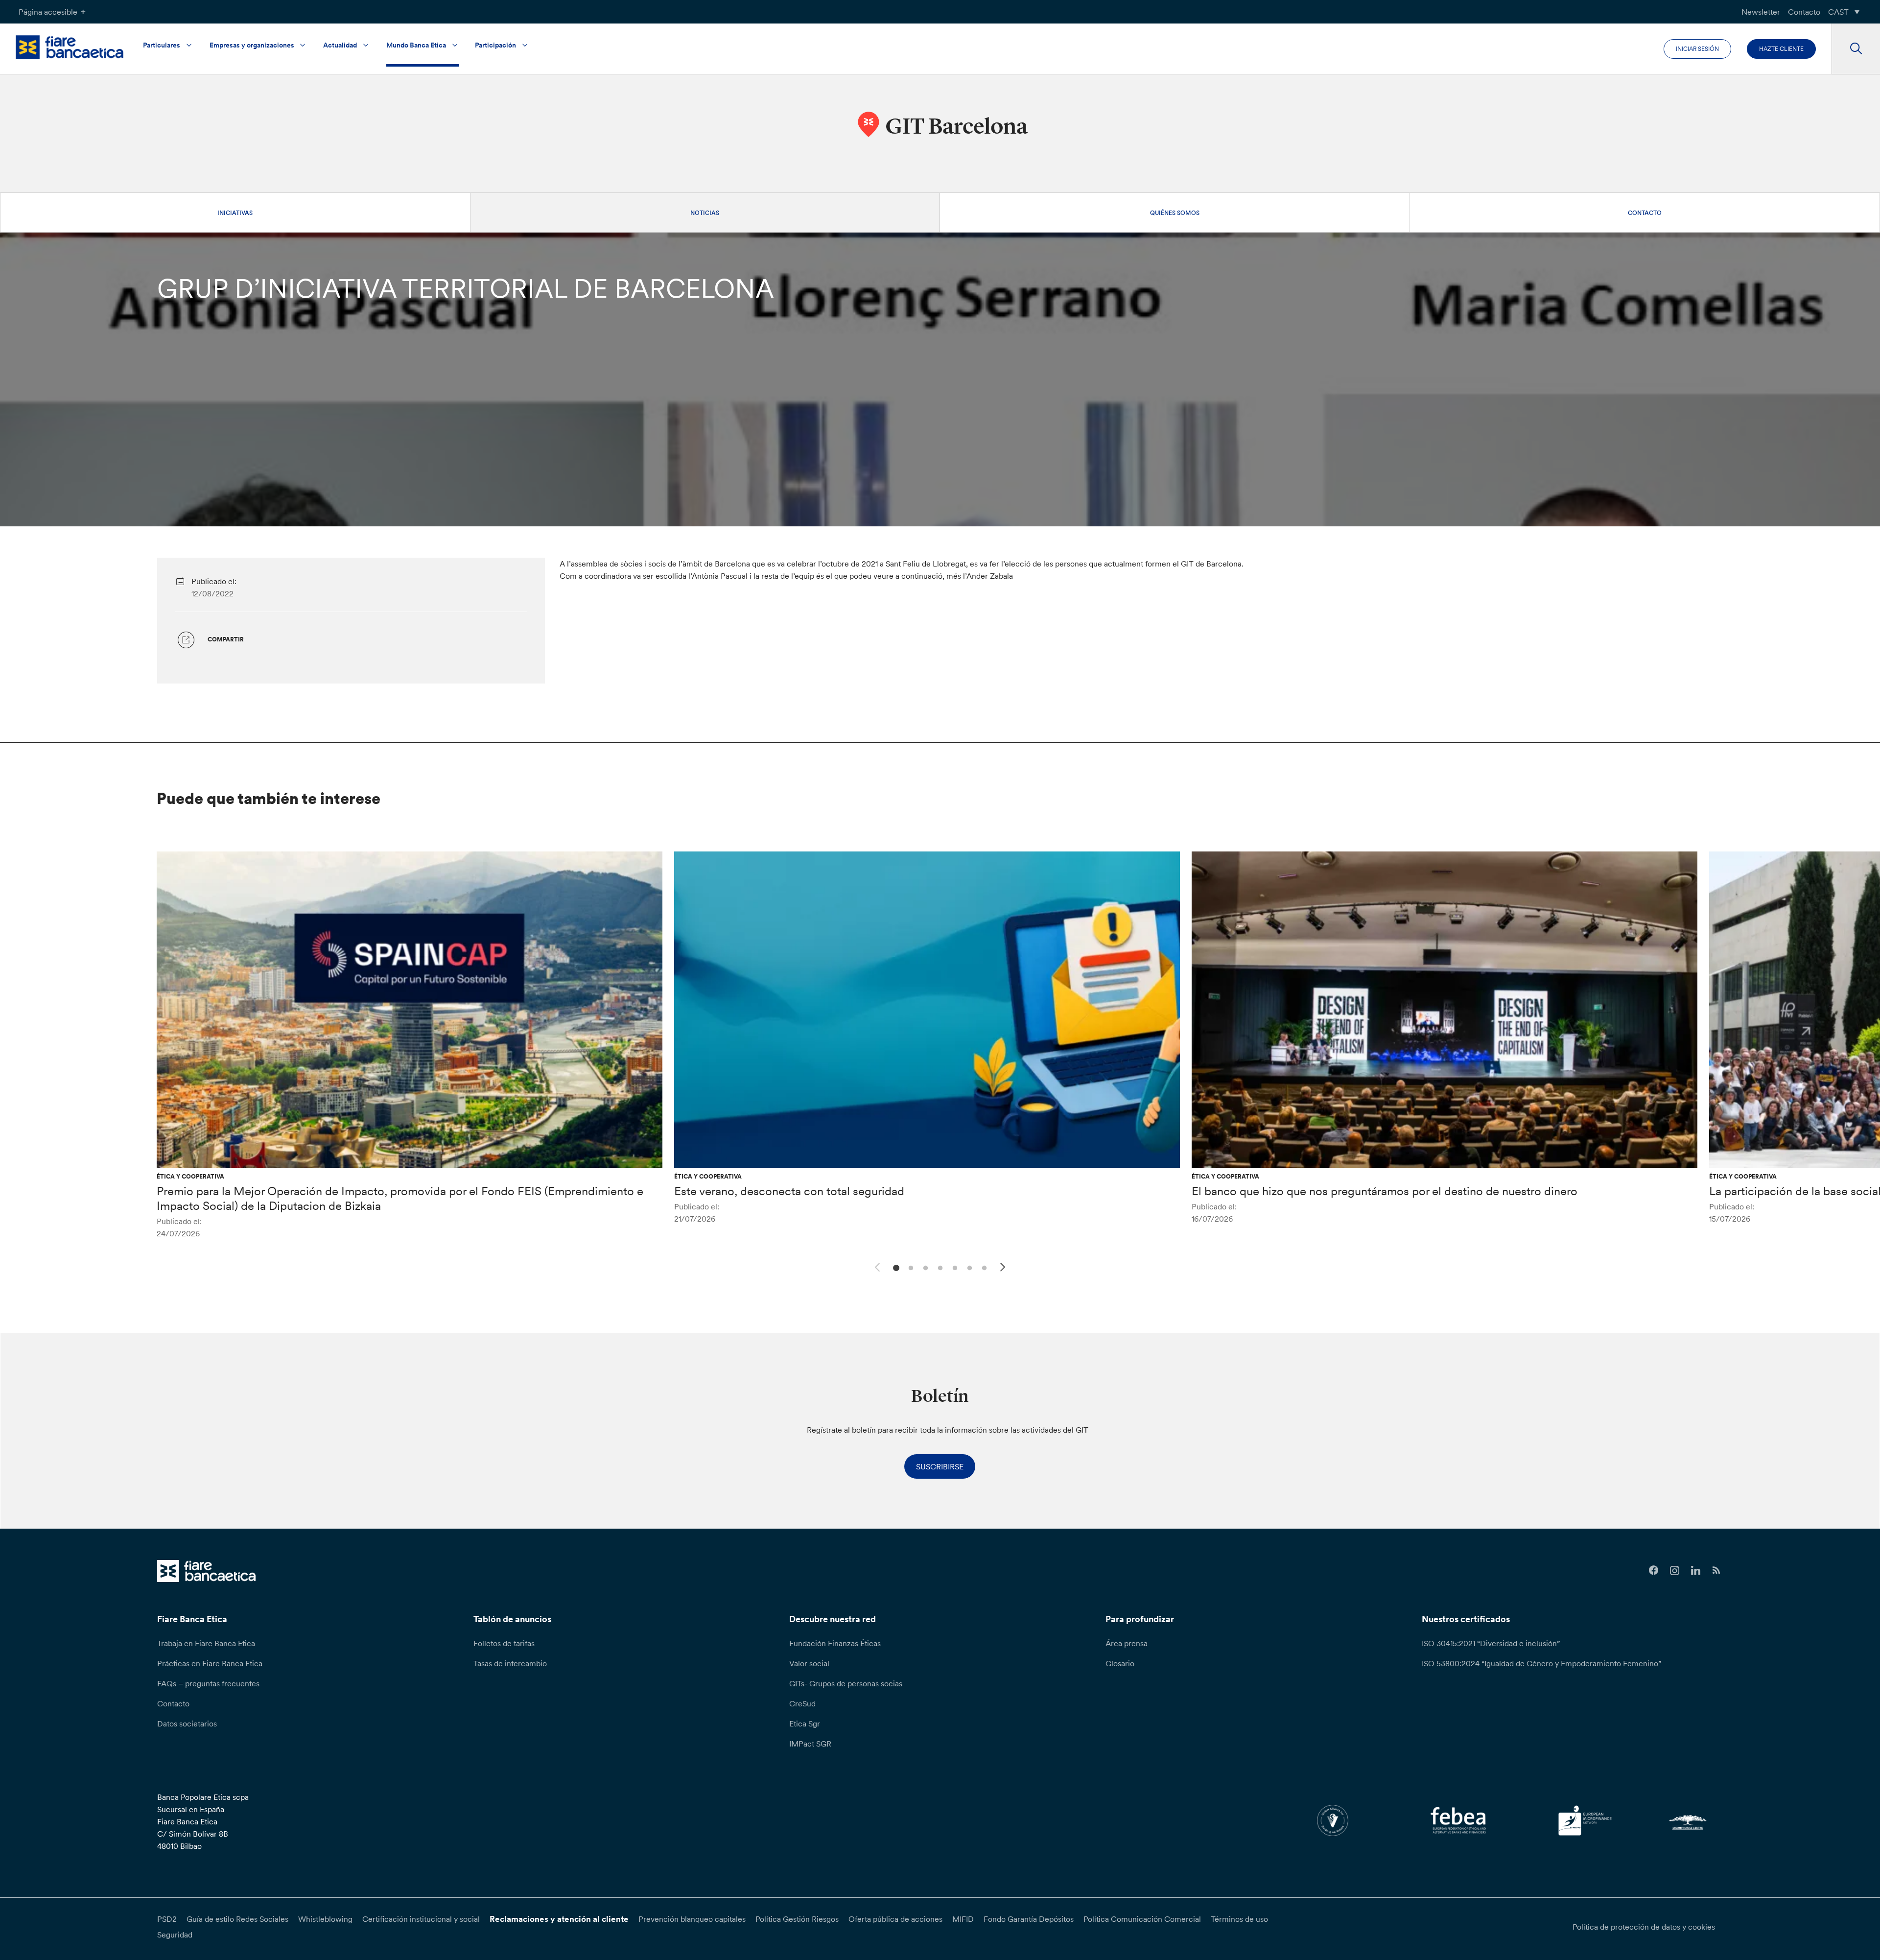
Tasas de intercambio (510, 1663)
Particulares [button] (162, 45)
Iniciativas (235, 213)
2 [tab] (909, 1267)
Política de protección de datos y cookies (1644, 1927)
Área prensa (1127, 1643)
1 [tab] (895, 1267)
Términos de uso (1239, 1919)
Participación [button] (495, 45)
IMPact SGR (810, 1744)
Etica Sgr (805, 1724)
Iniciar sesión (1697, 49)
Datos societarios (187, 1724)
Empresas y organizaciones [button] (252, 45)
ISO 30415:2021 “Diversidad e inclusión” (1491, 1643)
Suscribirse (940, 1466)
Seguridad (175, 1935)
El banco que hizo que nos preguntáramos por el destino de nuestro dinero (1385, 1191)
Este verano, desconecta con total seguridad (789, 1191)
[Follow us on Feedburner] (1717, 1570)
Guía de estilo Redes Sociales (237, 1919)
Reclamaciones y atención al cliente (559, 1919)
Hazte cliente (1781, 49)
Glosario (1120, 1663)
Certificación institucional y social (421, 1919)
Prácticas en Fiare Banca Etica (210, 1663)
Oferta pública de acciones (895, 1919)
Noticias (705, 213)
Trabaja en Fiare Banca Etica (206, 1643)
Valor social (809, 1663)
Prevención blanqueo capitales (692, 1919)
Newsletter (1761, 12)
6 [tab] (968, 1267)
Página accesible (48, 12)
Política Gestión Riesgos (797, 1919)
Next (1004, 1269)
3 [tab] (924, 1267)
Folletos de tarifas (504, 1643)
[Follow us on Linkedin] (1696, 1570)
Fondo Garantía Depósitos (1029, 1919)
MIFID (963, 1919)
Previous (876, 1266)
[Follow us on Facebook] (1654, 1570)
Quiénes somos (1175, 213)
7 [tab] (983, 1267)
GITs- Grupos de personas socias (846, 1683)
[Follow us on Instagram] (1675, 1570)
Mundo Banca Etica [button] (416, 45)
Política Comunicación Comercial (1142, 1919)
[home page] (70, 47)
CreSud (802, 1703)
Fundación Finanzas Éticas (835, 1643)
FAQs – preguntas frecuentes (208, 1683)
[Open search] (1856, 49)
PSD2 (167, 1919)
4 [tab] (939, 1267)
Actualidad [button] (340, 45)
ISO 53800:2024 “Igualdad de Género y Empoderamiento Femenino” (1541, 1663)
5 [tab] (953, 1267)
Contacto (1804, 12)
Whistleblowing (325, 1919)
